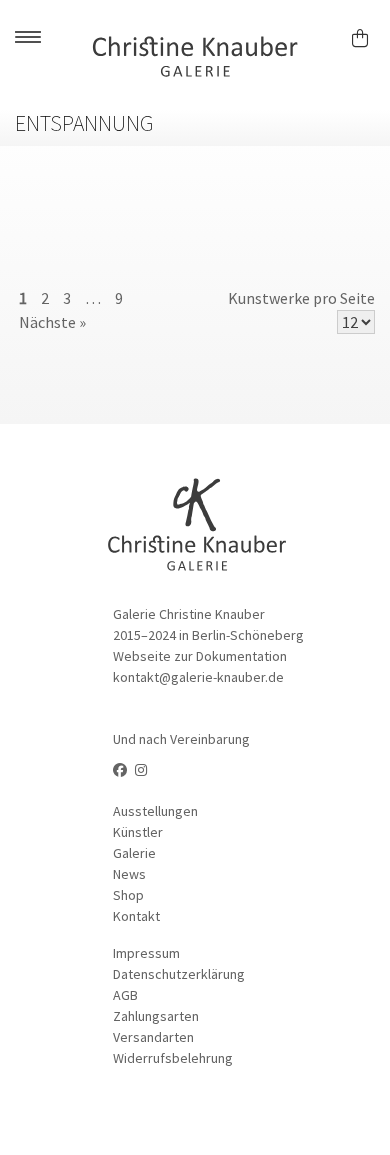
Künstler (138, 832)
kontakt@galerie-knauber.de (198, 677)
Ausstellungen (155, 811)
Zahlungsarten (156, 1016)
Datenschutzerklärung (179, 974)
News (129, 874)
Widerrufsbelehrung (173, 1058)
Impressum (146, 953)
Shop (128, 895)
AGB (125, 995)
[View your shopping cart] (368, 35)
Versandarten (153, 1037)
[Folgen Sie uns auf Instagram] (141, 770)
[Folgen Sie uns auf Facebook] (120, 770)
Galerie (134, 853)
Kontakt (136, 916)
